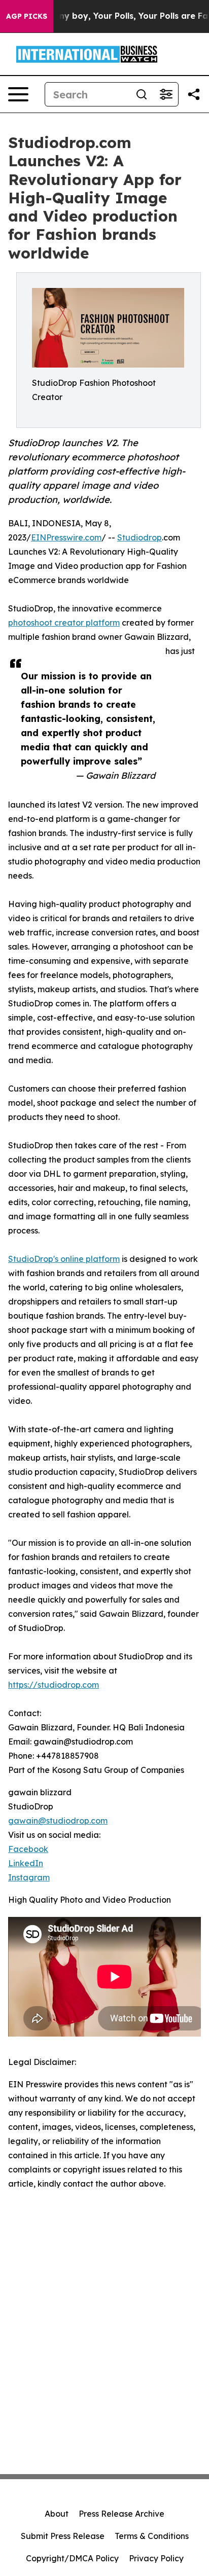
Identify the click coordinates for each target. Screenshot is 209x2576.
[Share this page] (194, 94)
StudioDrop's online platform (64, 1259)
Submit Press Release (63, 2536)
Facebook (28, 1849)
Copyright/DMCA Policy (72, 2558)
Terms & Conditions (152, 2536)
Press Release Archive (121, 2514)
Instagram (29, 1877)
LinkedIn (26, 1863)
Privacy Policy (156, 2558)
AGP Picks (27, 16)
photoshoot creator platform (64, 623)
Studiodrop (140, 537)
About (57, 2514)
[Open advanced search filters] (166, 94)
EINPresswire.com (66, 537)
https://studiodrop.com (54, 1685)
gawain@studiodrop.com (58, 1821)
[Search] (142, 94)
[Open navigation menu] (18, 94)
